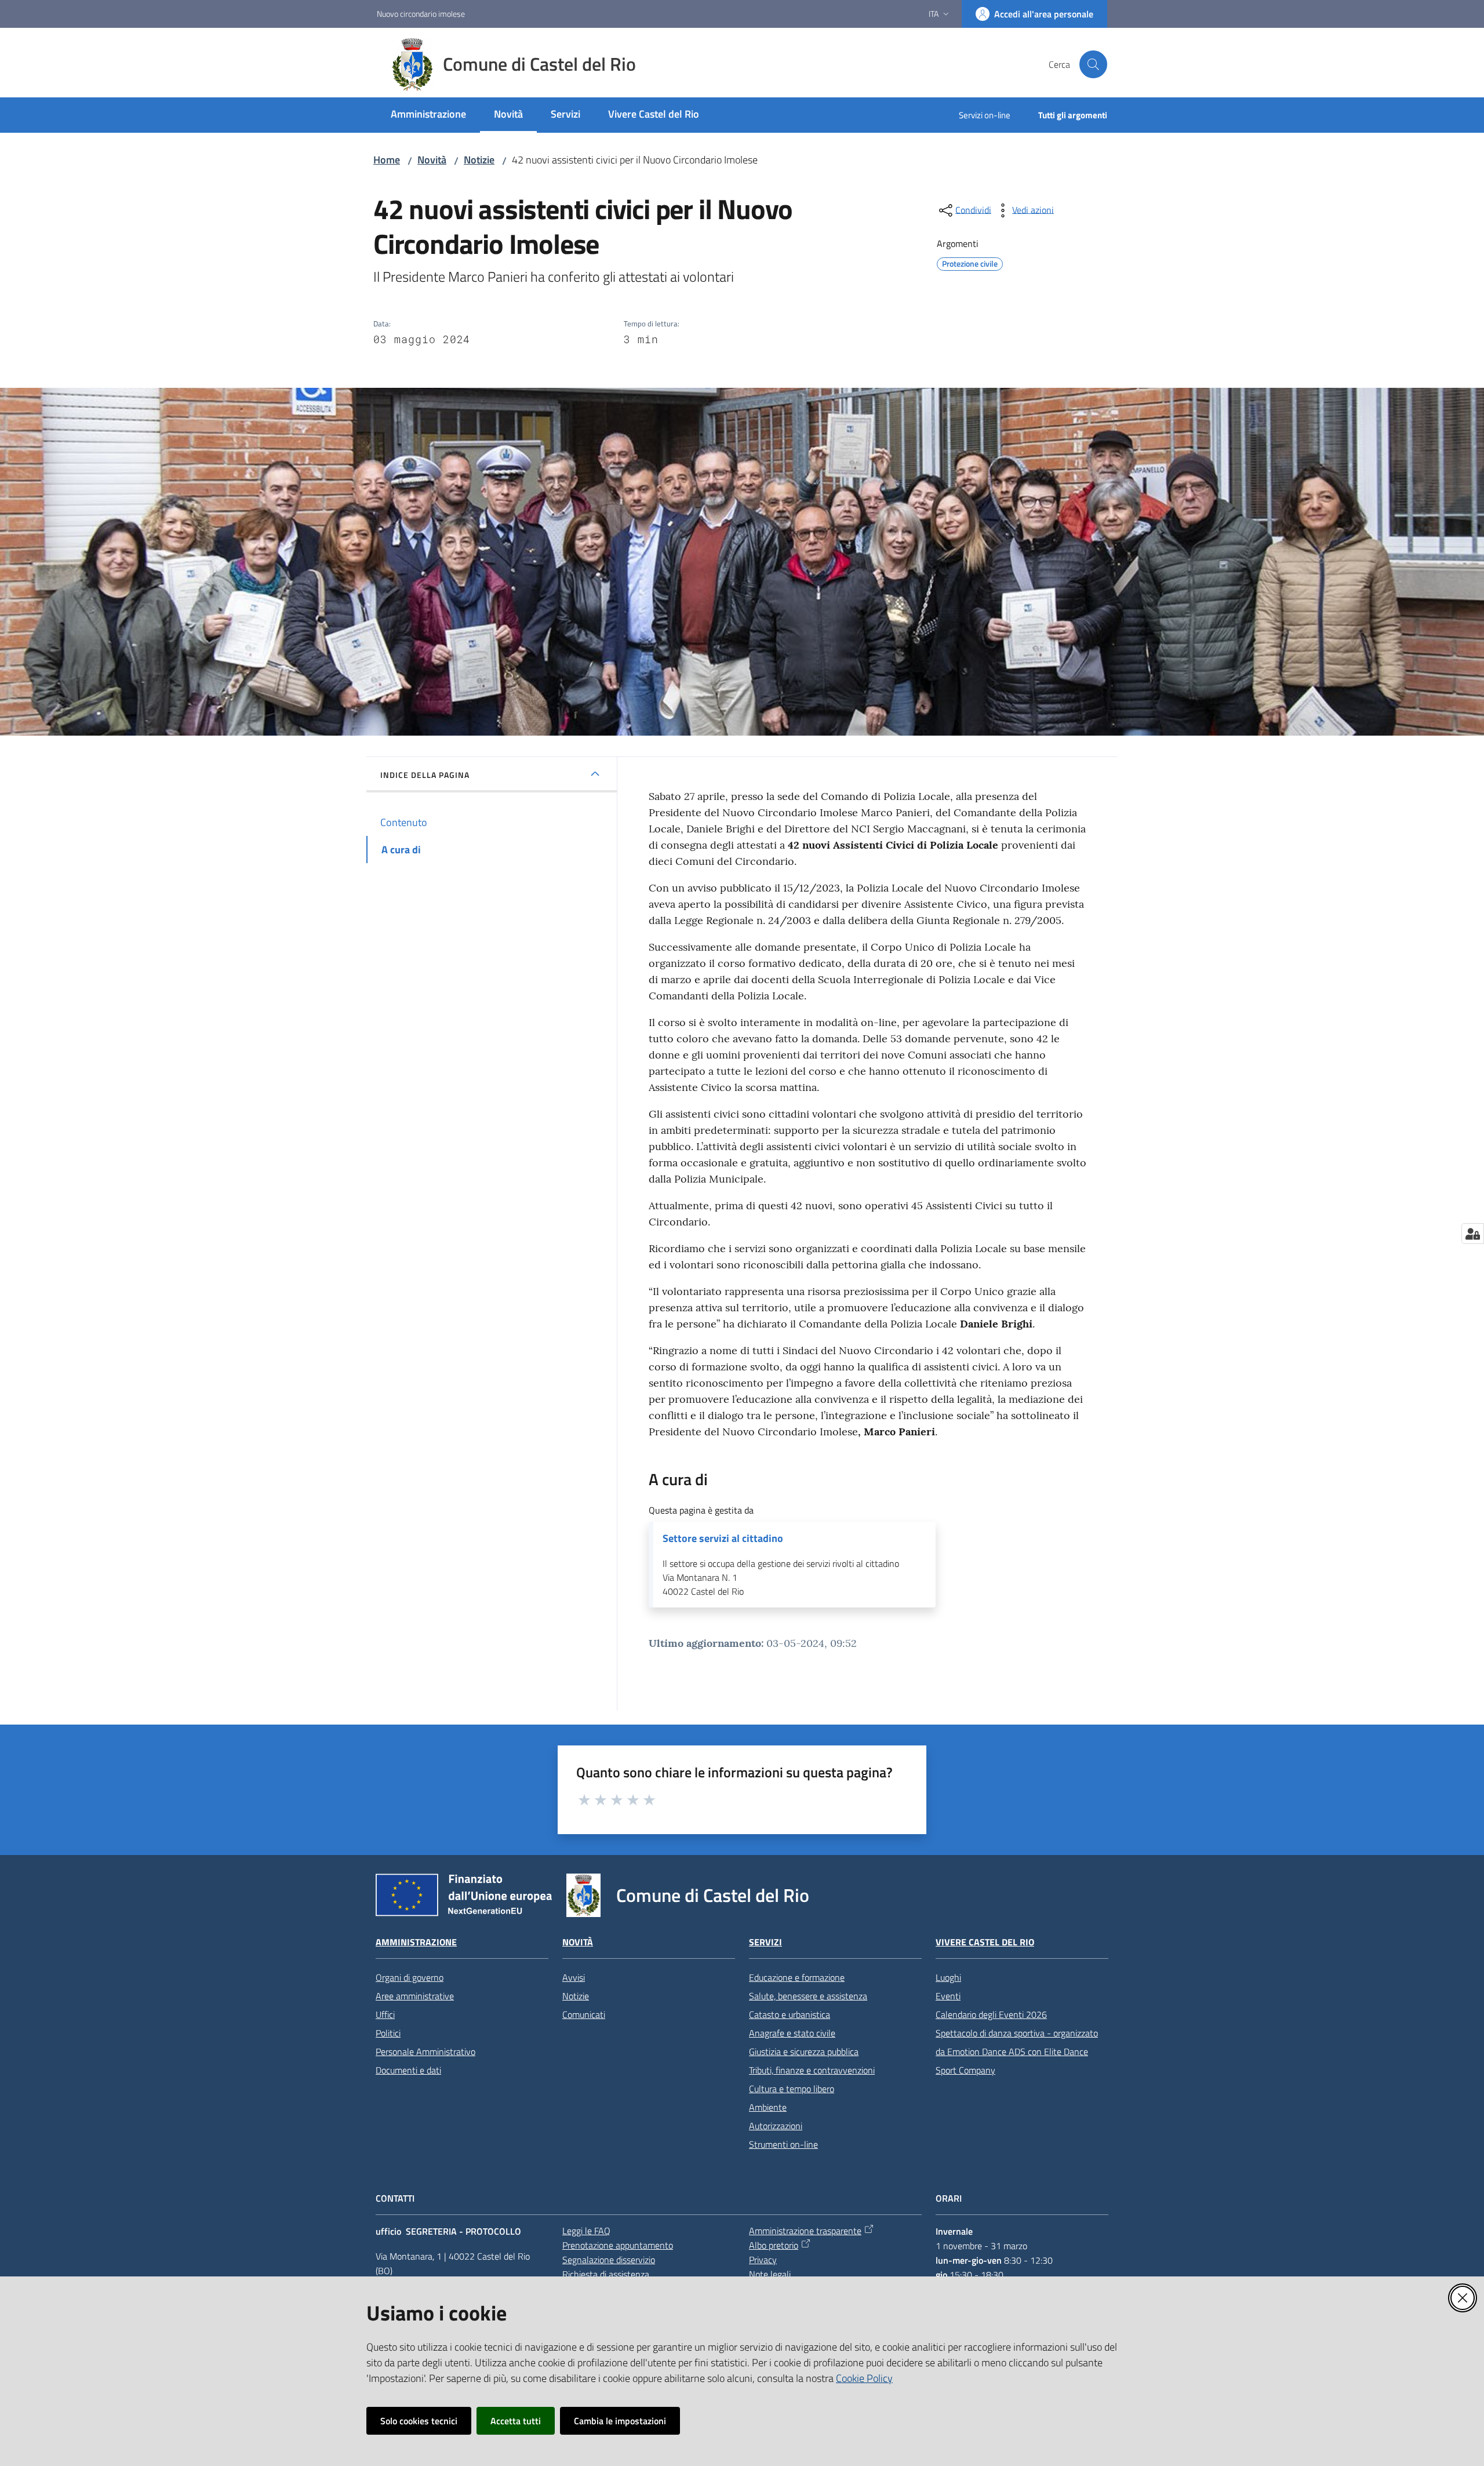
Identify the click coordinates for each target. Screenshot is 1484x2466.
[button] (1093, 64)
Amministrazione (416, 1942)
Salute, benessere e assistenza (808, 1996)
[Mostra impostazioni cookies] (1473, 1234)
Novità (432, 160)
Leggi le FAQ (586, 2231)
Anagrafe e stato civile (792, 2033)
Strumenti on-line (783, 2144)
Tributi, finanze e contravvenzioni (812, 2070)
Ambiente (768, 2107)
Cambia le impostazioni (620, 2421)
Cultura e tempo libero (792, 2089)
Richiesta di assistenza (606, 2274)
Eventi (948, 1996)
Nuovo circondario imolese (421, 14)
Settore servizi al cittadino (723, 1538)
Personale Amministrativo (425, 2052)
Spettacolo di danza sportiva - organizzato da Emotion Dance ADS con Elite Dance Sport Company (1017, 2052)
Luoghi (948, 1977)
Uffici (385, 2014)
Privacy (763, 2260)
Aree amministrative (415, 1996)
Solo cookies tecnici (419, 2421)
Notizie (479, 160)
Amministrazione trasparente (805, 2231)
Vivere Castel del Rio (985, 1942)
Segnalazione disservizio (609, 2260)
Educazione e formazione (797, 1977)
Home (387, 160)
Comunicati (584, 2014)
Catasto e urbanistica (790, 2014)
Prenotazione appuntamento (618, 2245)
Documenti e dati (408, 2070)
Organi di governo (410, 1977)
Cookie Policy (864, 2378)
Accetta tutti (516, 2421)
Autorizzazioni (776, 2126)
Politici (388, 2033)
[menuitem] (428, 115)
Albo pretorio (774, 2245)
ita (934, 14)
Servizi (765, 1942)
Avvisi (574, 1977)
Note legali (770, 2274)
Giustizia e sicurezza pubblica (804, 2052)
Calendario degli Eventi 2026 (991, 2014)
